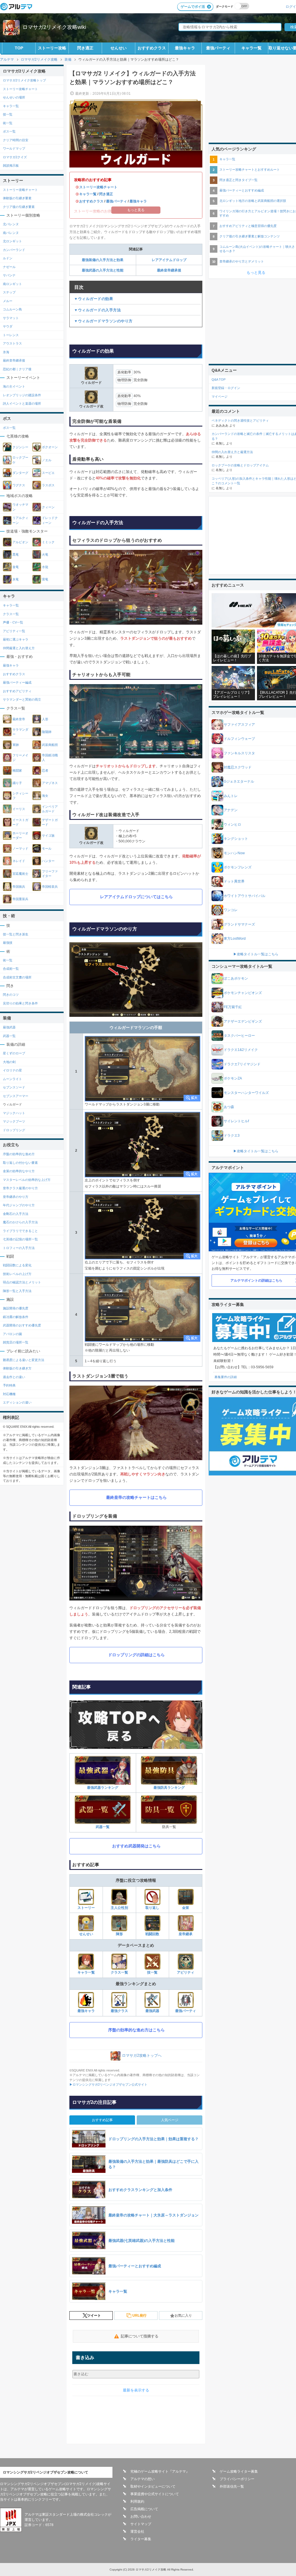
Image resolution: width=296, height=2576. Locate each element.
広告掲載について (144, 2509)
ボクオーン (50, 447)
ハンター (48, 861)
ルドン (8, 258)
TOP (19, 48)
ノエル (47, 460)
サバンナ (9, 275)
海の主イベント (14, 386)
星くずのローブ (14, 1053)
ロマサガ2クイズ (15, 157)
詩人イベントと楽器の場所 (22, 403)
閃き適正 (85, 48)
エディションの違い (17, 1402)
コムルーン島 (12, 309)
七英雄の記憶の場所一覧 (20, 1239)
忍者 (45, 770)
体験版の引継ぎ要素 (17, 198)
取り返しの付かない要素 (20, 1163)
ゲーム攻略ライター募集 (239, 2471)
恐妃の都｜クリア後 (17, 369)
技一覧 (152, 1972)
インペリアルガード (50, 809)
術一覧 (8, 123)
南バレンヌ (11, 233)
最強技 (8, 943)
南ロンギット (12, 284)
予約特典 (9, 1385)
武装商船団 (50, 745)
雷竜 (45, 579)
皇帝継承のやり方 (16, 1197)
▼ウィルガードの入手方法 (97, 310)
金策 (186, 1908)
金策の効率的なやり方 (19, 1171)
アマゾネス (50, 783)
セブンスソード (14, 1087)
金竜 (16, 567)
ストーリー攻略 (52, 48)
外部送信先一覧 (232, 2486)
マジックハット (14, 1113)
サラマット (11, 318)
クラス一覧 (119, 1972)
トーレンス (11, 335)
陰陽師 (47, 732)
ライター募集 (141, 2539)
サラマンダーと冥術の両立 (22, 699)
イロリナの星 (12, 1070)
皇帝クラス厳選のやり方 (20, 1188)
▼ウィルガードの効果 (94, 299)
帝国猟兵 (19, 887)
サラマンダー (20, 732)
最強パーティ (218, 48)
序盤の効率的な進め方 (19, 1154)
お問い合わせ (141, 2517)
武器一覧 (103, 1827)
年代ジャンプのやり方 (19, 1205)
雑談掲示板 (11, 165)
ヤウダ (8, 326)
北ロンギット (12, 241)
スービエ (49, 473)
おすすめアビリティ (17, 691)
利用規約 (137, 2501)
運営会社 (137, 2532)
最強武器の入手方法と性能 (103, 270)
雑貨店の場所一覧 (16, 1342)
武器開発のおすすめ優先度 (22, 1325)
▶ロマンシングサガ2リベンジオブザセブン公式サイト (108, 2084)
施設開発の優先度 (16, 1308)
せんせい (119, 48)
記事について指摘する (140, 2336)
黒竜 (16, 554)
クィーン (49, 507)
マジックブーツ (14, 1121)
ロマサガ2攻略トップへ (142, 2055)
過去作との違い (14, 1377)
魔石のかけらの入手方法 (20, 1222)
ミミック (48, 542)
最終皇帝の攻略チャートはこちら (136, 1497)
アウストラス (12, 343)
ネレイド (19, 861)
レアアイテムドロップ (169, 260)
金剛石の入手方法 (16, 1214)
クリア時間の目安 (16, 140)
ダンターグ (21, 473)
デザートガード (50, 822)
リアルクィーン (20, 520)
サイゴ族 (48, 835)
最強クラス (119, 2011)
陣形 (119, 1934)
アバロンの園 (12, 1334)
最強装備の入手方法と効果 (103, 260)
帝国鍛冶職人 (50, 758)
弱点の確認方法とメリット (22, 1282)
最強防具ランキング (169, 1787)
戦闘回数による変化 (17, 1265)
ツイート (94, 2316)
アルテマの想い (143, 2479)
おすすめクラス (152, 48)
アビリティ (186, 1972)
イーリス (19, 809)
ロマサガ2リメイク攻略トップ (24, 80)
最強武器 (152, 2011)
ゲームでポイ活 (193, 7)
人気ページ (170, 2120)
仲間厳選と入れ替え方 (19, 648)
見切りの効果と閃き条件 (20, 1003)
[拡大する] (143, 1069)
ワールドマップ (14, 148)
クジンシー (21, 447)
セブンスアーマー (16, 1096)
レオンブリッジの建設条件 (22, 395)
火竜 (45, 554)
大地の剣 (9, 1062)
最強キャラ (185, 48)
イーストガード (20, 822)
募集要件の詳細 (226, 1377)
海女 (45, 796)
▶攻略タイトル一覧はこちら (256, 954)
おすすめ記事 (102, 2120)
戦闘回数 (152, 1934)
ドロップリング (14, 1130)
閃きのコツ (11, 995)
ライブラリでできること (20, 1231)
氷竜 (16, 579)
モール (47, 848)
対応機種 (9, 1394)
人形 (45, 719)
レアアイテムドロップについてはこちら (136, 897)
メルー (8, 301)
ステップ (9, 292)
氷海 (6, 352)
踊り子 (18, 783)
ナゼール (9, 267)
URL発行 (139, 2316)
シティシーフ (20, 796)
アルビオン (21, 542)
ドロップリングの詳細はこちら (136, 1655)
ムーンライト (12, 1079)
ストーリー (86, 1908)
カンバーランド (14, 250)
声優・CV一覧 (13, 622)
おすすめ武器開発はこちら (136, 1846)
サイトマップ (141, 2524)
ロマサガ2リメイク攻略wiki (54, 27)
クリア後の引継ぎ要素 (19, 207)
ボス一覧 (9, 131)
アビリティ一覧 (14, 631)
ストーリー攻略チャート (98, 187)
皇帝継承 (186, 1934)
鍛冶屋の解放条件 (16, 1317)
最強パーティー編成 (17, 682)
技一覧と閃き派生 (16, 934)
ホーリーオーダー (20, 836)
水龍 (45, 567)
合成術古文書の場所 (17, 977)
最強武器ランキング (103, 1787)
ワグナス (19, 485)
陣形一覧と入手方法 (17, 1291)
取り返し (152, 1908)
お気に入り (183, 2316)
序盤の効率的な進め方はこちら (136, 2030)
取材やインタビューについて (153, 2486)
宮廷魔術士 (21, 874)
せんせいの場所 (14, 97)
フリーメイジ (20, 758)
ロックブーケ (20, 460)
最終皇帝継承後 (169, 270)
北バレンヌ (11, 224)
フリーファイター (50, 874)
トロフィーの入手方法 (19, 1248)
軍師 (16, 745)
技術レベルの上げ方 (17, 1274)
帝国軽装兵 (50, 887)
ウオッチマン (20, 507)
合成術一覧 (11, 969)
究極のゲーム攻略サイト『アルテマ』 (160, 2471)
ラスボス (49, 485)
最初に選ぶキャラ (16, 639)
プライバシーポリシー (237, 2479)
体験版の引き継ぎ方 (17, 1368)
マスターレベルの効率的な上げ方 (27, 1180)
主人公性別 (119, 1908)
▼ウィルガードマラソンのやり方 (103, 321)
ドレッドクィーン (50, 520)
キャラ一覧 (251, 48)
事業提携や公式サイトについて (155, 2494)
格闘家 (18, 770)
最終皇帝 (19, 719)
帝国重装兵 (21, 899)
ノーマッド (21, 848)
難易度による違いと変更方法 (24, 1360)
